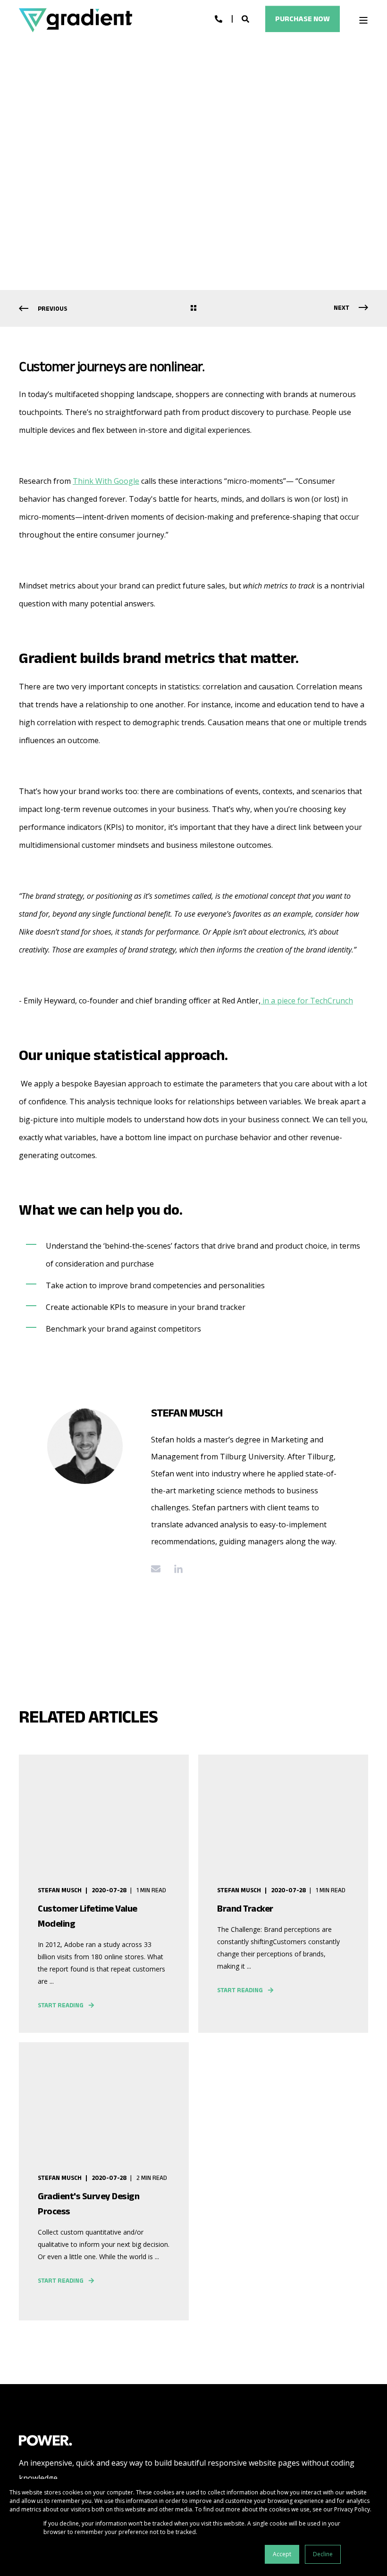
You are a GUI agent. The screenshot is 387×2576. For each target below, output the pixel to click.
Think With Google (106, 481)
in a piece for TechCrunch (307, 1001)
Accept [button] (282, 2554)
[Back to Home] (76, 20)
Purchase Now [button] (303, 19)
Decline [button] (323, 2554)
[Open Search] (246, 18)
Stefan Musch (60, 202)
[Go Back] (193, 309)
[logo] (46, 2440)
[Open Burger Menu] (363, 20)
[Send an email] (159, 1569)
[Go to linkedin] (175, 1569)
